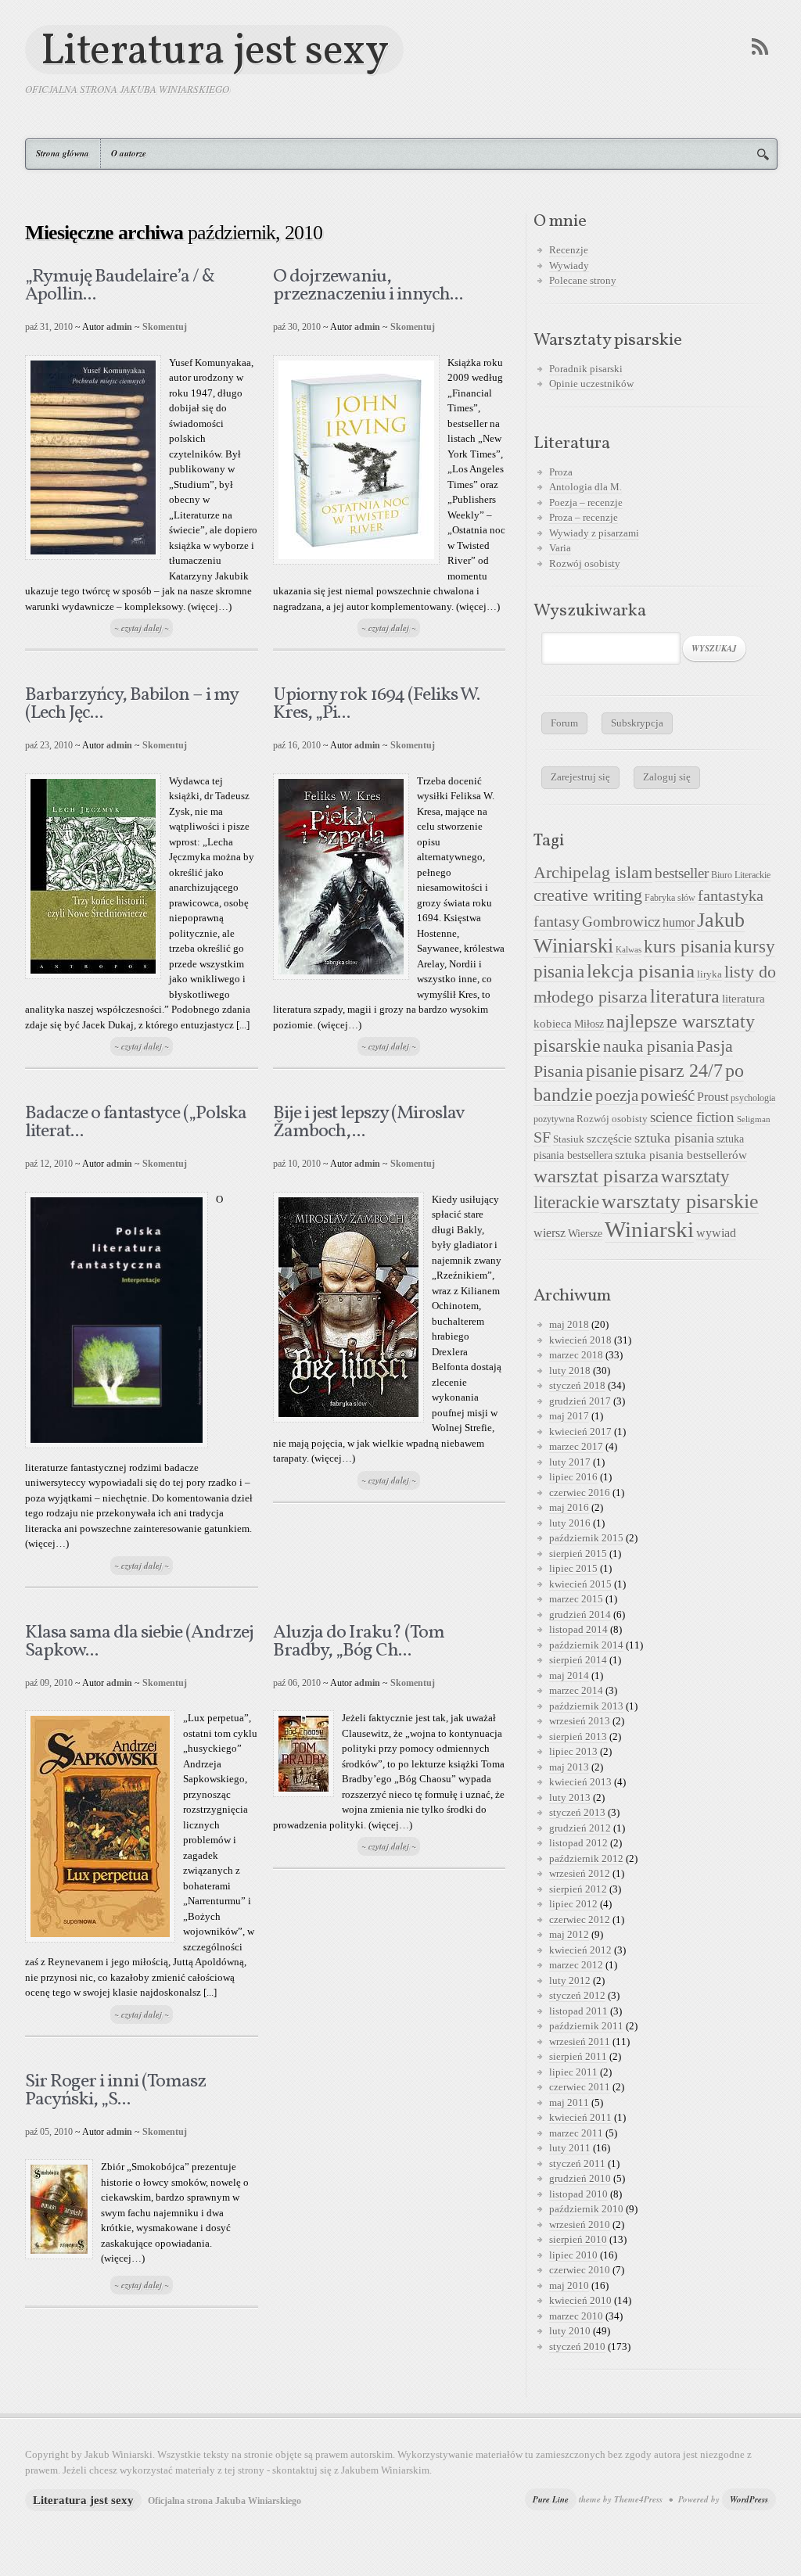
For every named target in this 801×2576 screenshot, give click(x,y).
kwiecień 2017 (580, 1432)
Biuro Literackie (741, 875)
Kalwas (629, 950)
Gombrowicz (621, 922)
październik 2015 (586, 1538)
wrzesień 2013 (580, 1721)
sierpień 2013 (578, 1736)
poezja (617, 1096)
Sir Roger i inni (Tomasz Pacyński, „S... (115, 2091)
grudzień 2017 (580, 1401)
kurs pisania (688, 947)
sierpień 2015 (578, 1553)
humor (679, 922)
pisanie (611, 1071)
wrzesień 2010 (580, 2224)
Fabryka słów (670, 898)
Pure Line (551, 2499)
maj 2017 (569, 1416)
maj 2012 (569, 1934)
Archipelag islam (593, 873)
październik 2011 (586, 2026)
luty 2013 (570, 1797)
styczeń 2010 (577, 2346)
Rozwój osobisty (585, 563)
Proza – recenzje (584, 517)
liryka (709, 974)
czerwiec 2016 (580, 1493)
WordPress (749, 2499)
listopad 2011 (578, 2011)
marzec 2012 (576, 1965)
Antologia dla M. (585, 487)
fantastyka (731, 895)
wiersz (550, 1233)
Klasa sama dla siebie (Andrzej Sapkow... (139, 1642)
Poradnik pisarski (586, 369)
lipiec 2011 (573, 2072)
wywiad (716, 1233)
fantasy (557, 921)
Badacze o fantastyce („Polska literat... (136, 1123)
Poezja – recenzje (586, 502)
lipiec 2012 (573, 1904)
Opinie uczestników (591, 384)
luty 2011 (570, 2148)
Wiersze (585, 1233)
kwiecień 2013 (580, 1782)
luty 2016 (570, 1523)
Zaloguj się (667, 777)
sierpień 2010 (578, 2239)
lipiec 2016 (573, 1477)
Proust (713, 1097)
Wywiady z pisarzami (594, 533)
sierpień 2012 (578, 1889)
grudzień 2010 (580, 2178)
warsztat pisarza (596, 1176)
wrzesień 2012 (580, 1873)
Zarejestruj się (580, 777)
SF (542, 1137)
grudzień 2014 (580, 1614)
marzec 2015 (576, 1599)
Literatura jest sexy (214, 50)
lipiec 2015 (573, 1568)
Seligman (754, 1119)
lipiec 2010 (573, 2255)
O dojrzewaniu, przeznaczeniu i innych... (368, 286)
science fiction (692, 1117)
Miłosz (589, 1024)
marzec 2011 (576, 2133)
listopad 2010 (578, 2194)
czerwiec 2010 (580, 2270)
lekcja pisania (641, 971)
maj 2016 (569, 1507)
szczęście (609, 1138)
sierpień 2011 (578, 2056)
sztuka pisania (674, 1138)
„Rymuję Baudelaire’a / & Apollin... (120, 286)
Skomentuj (165, 327)
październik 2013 (586, 1706)
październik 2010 (586, 2209)
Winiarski (649, 1229)
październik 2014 (586, 1645)
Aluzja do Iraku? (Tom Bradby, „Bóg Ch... (359, 1642)
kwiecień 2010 (580, 2300)
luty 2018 (570, 1371)
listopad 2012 (578, 1843)
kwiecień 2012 (580, 1950)
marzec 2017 (576, 1446)
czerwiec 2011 (580, 2087)
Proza (561, 472)
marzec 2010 (576, 2316)
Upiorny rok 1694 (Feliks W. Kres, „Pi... (376, 704)
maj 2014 (569, 1675)
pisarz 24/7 (681, 1070)
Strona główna (63, 153)
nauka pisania (648, 1046)
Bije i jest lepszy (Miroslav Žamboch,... (368, 1123)
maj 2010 (569, 2285)
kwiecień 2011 (580, 2117)
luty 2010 (570, 2331)
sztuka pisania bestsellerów (681, 1155)
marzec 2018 (576, 1355)
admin (119, 327)
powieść (668, 1096)
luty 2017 (570, 1462)
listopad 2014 (578, 1629)
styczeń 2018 (577, 1385)
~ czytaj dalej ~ (142, 628)
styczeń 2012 (577, 1995)
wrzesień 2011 (580, 2041)
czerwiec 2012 (580, 1919)
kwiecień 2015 (580, 1584)
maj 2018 (569, 1324)
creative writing (588, 895)
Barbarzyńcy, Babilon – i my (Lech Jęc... (131, 704)
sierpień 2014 (578, 1660)
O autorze (129, 153)
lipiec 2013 (573, 1751)
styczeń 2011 (577, 2163)
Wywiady (569, 265)
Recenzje (569, 250)
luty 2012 (570, 1980)
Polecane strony (583, 280)
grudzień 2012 (580, 1828)
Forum (564, 723)
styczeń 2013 (577, 1812)
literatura (685, 996)
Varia (560, 548)
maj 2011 (569, 2102)
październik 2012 (586, 1858)
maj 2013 (569, 1767)
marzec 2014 (576, 1690)
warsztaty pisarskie (680, 1202)
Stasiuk (569, 1139)
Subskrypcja (637, 723)
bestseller (682, 874)
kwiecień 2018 (580, 1340)
